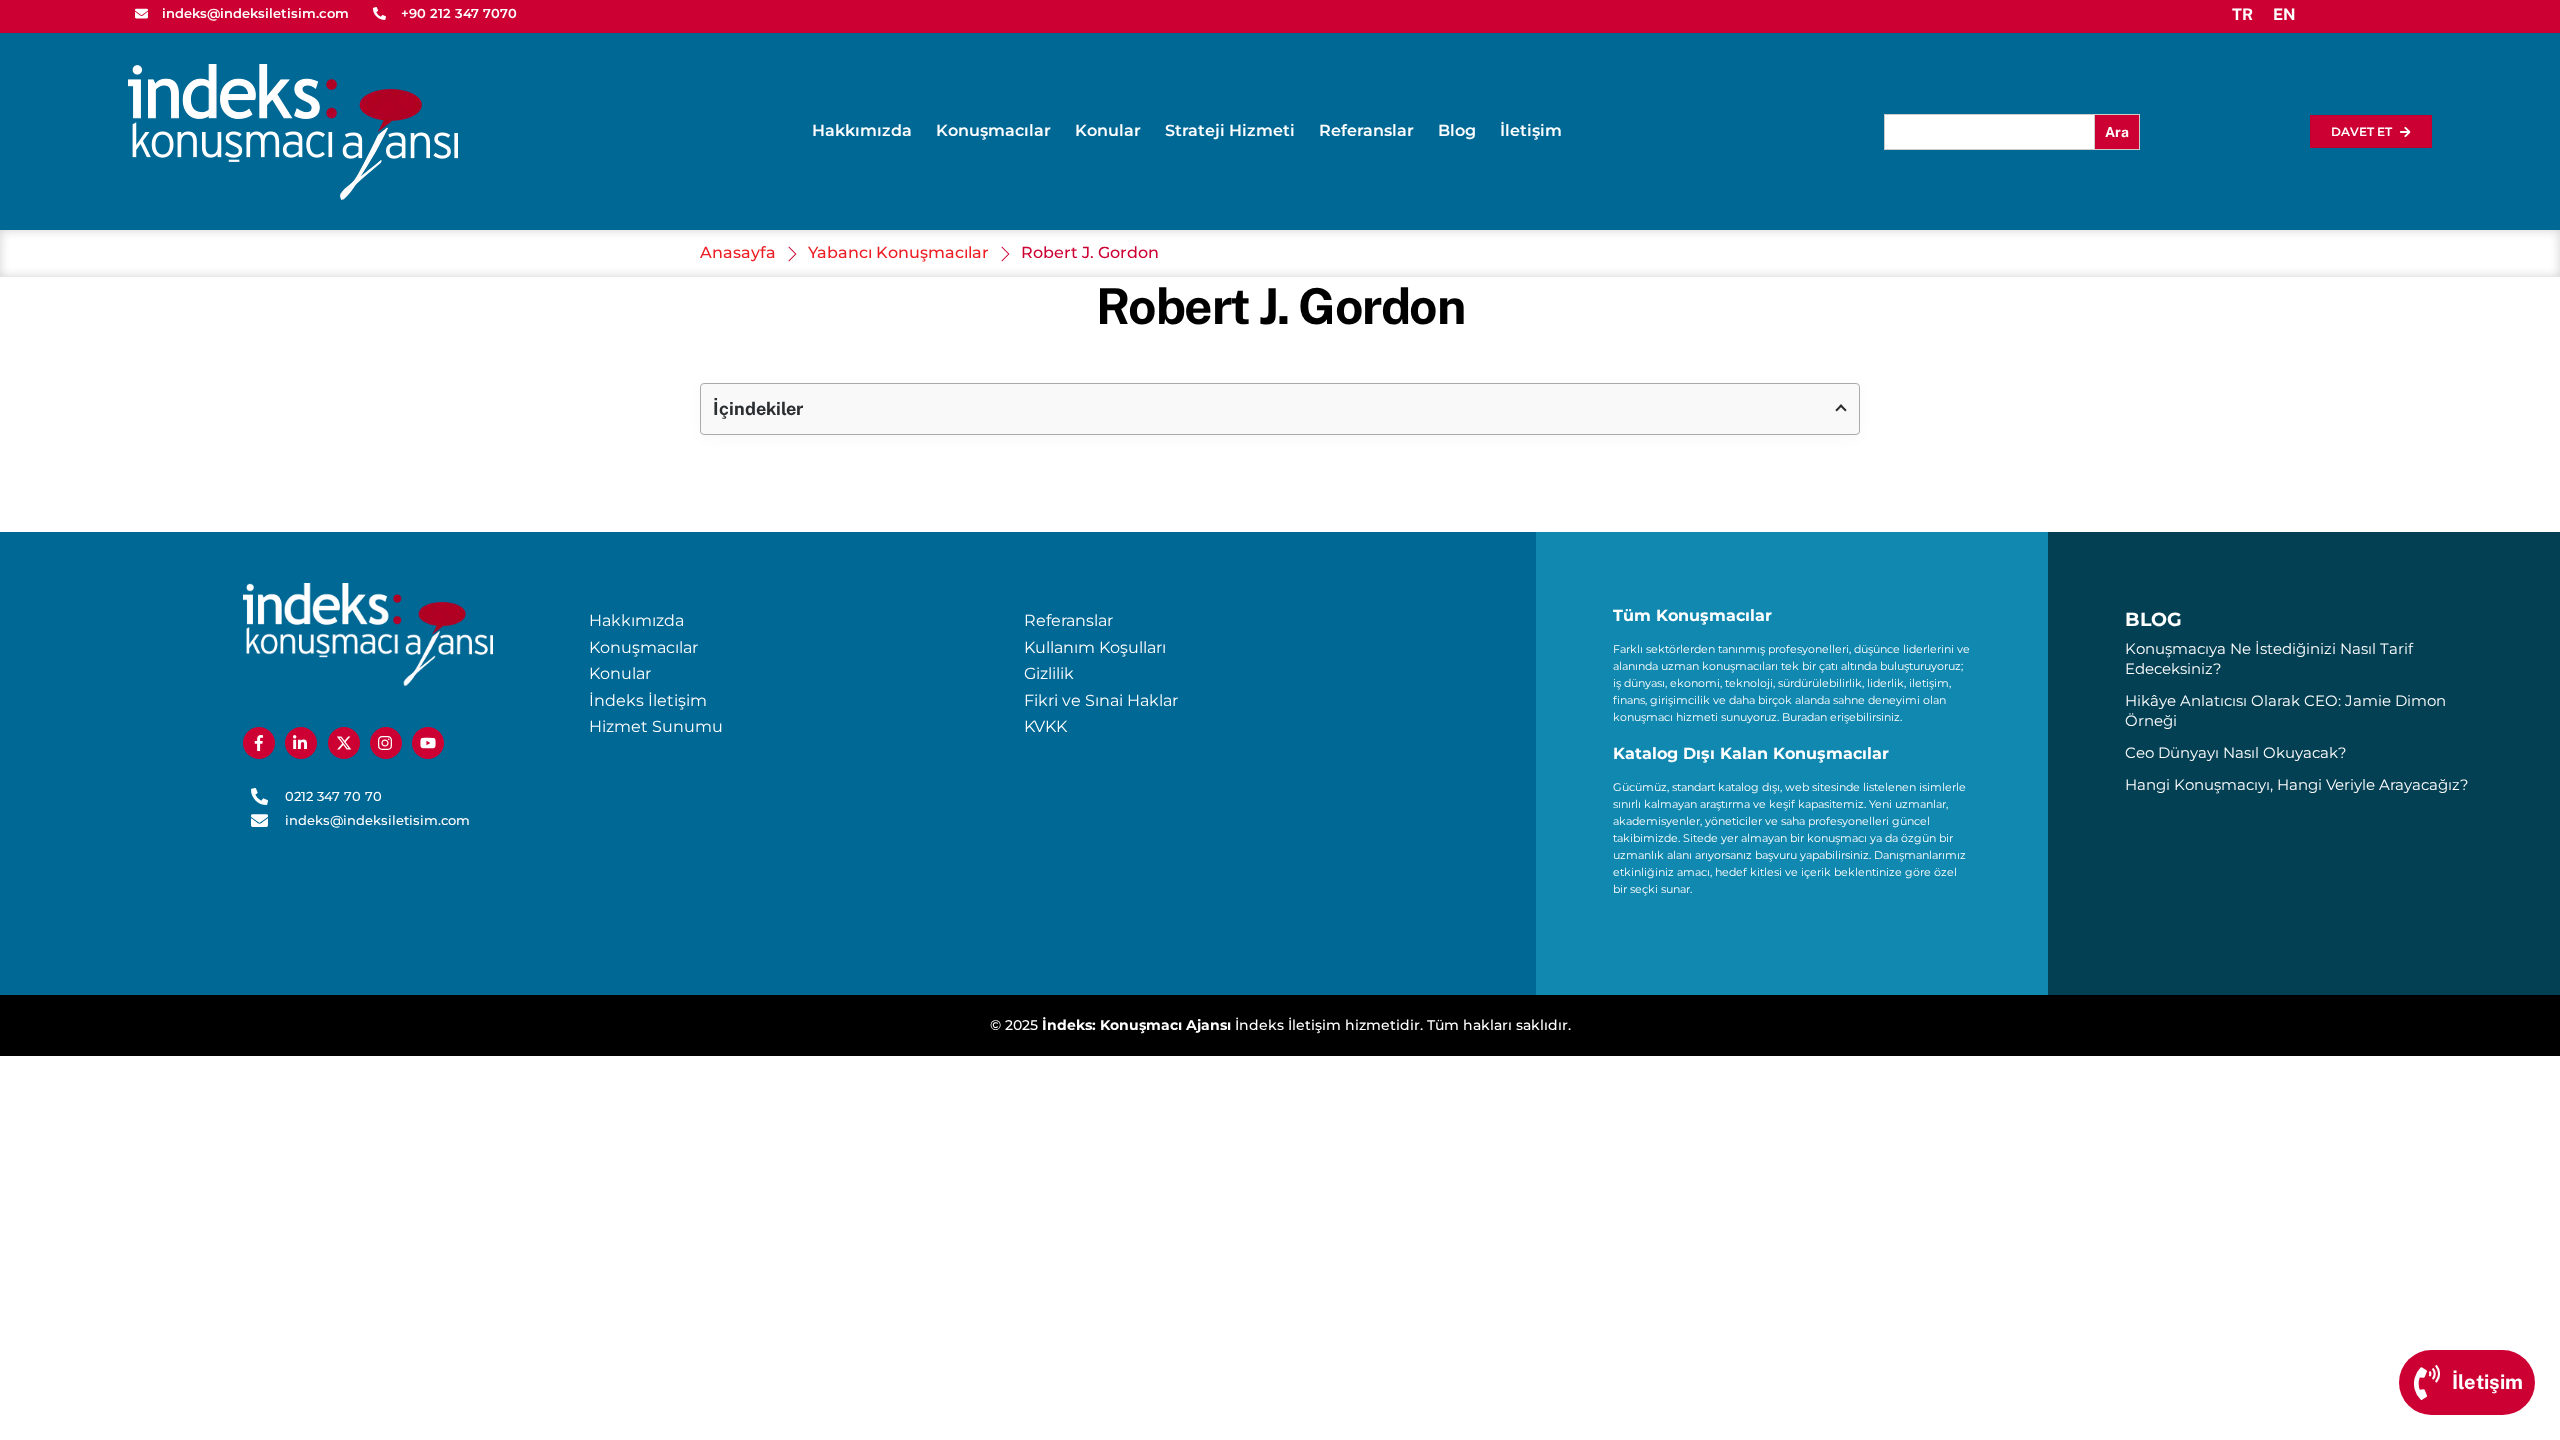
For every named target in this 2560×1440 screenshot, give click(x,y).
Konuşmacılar (993, 130)
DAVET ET (2361, 131)
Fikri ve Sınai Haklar (1101, 700)
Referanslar (1366, 130)
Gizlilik (1049, 673)
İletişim (1531, 130)
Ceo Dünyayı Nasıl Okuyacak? (2236, 752)
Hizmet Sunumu (656, 726)
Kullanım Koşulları (1095, 647)
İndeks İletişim (648, 700)
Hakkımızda (862, 130)
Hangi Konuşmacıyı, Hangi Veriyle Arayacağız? (2297, 784)
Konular (1108, 130)
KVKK (1045, 726)
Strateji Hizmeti (1230, 130)
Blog (1457, 130)
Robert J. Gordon (1280, 306)
